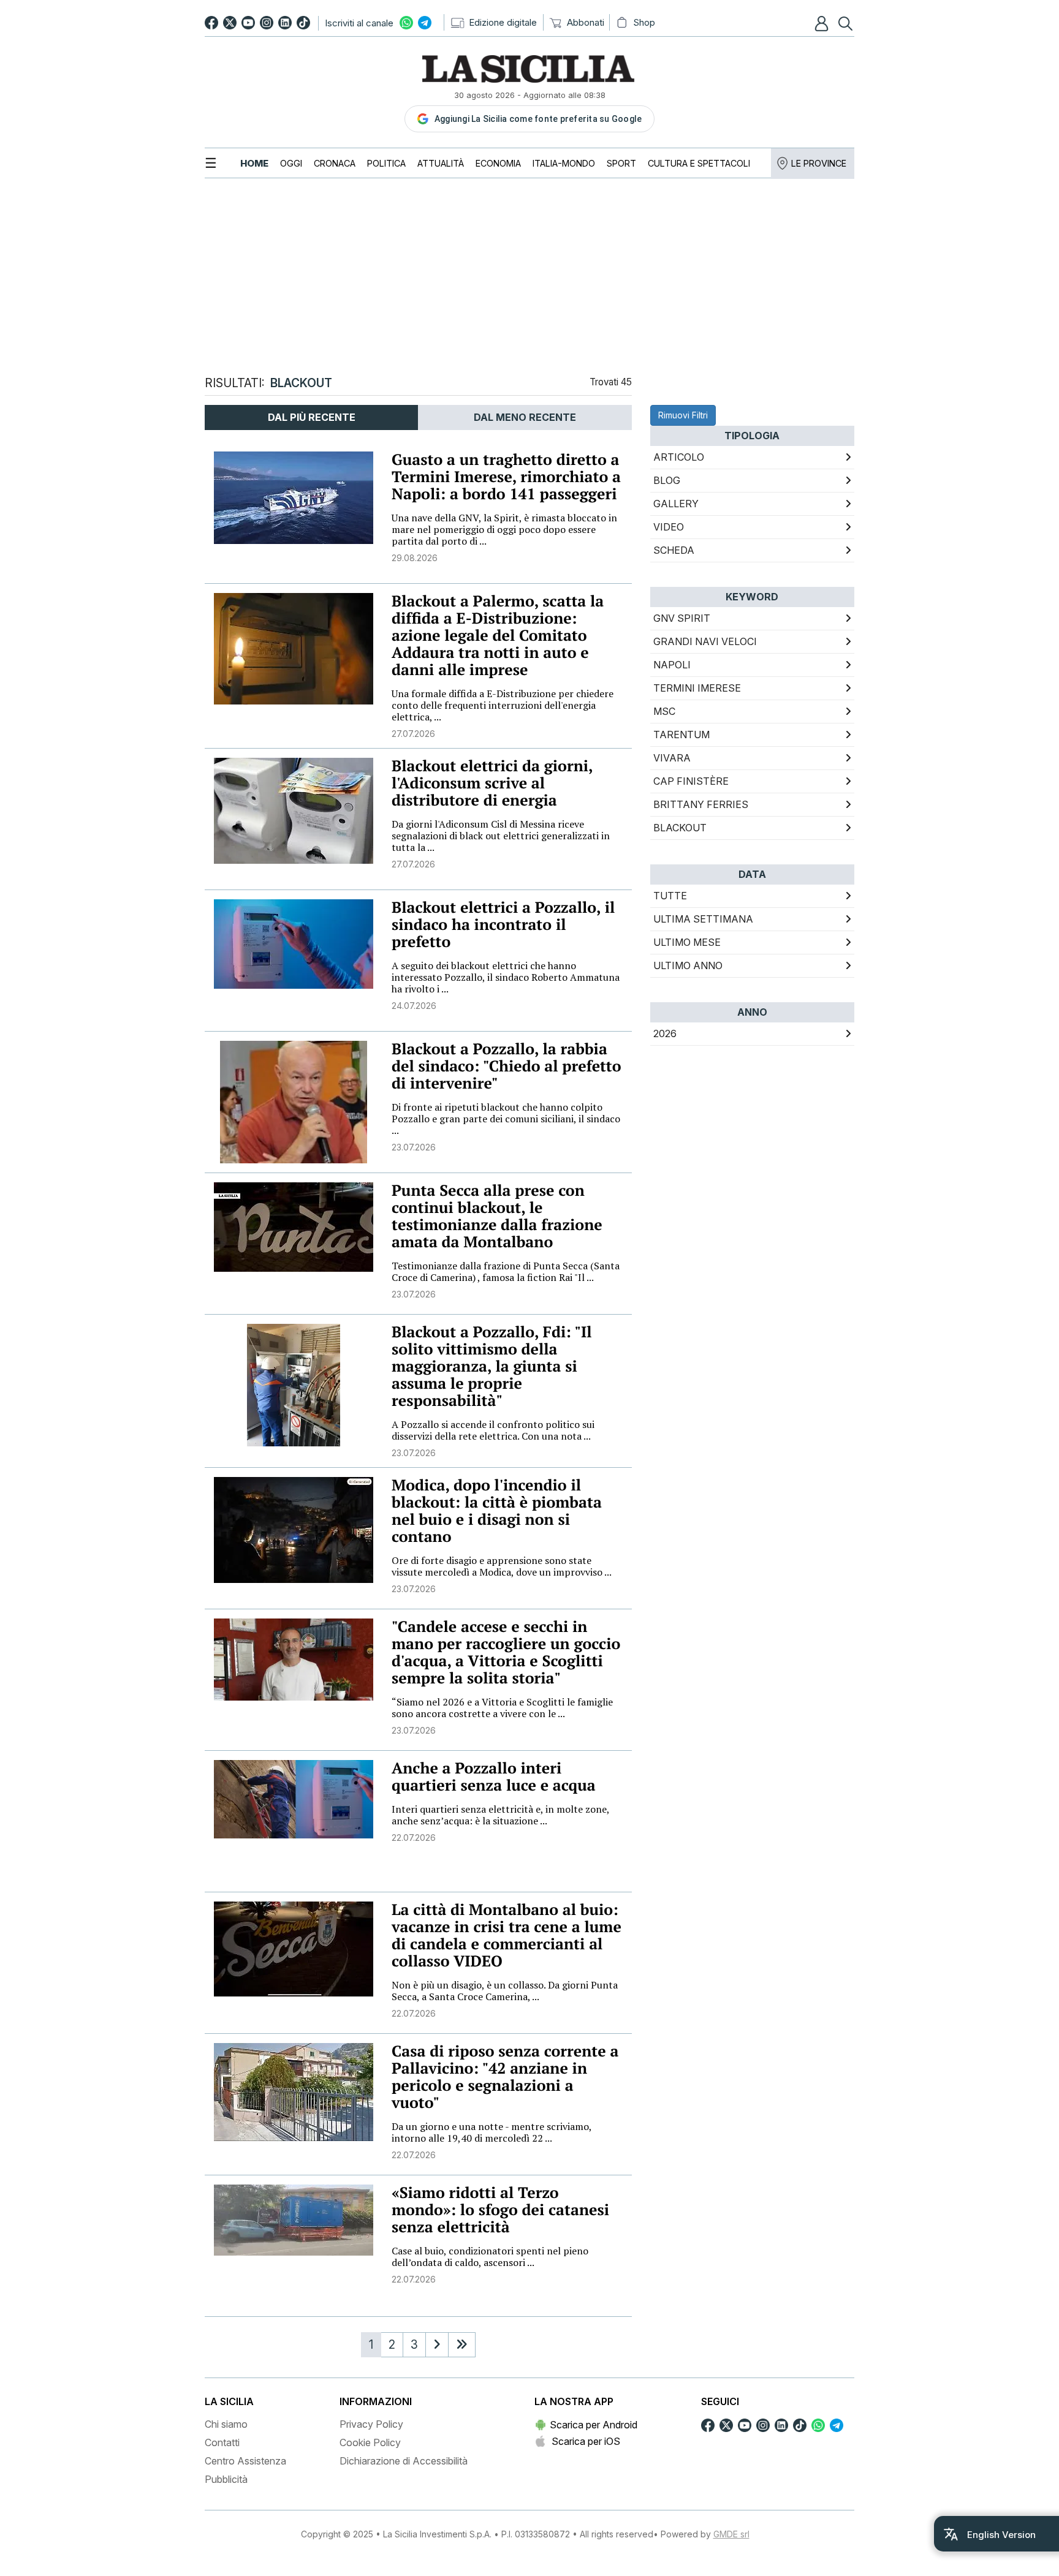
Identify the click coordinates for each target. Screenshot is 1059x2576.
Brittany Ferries (701, 804)
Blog (667, 480)
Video (669, 527)
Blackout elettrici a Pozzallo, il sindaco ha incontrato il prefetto (503, 925)
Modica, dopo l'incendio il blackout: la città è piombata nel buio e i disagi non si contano (497, 1511)
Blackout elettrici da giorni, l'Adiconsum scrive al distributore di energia (492, 783)
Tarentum (681, 735)
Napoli (672, 665)
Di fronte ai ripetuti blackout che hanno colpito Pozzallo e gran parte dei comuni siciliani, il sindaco (506, 1119)
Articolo (679, 457)
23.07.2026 (414, 1147)
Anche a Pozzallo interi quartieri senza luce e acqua (494, 1777)
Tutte (670, 896)
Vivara (672, 758)
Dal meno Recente (525, 417)
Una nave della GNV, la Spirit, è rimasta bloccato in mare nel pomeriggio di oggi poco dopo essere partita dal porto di (504, 529)
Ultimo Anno (688, 965)
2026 (665, 1033)
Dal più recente (312, 417)
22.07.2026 (414, 1838)
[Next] (437, 2345)
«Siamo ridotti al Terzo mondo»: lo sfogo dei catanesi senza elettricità (500, 2210)
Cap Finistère (691, 781)
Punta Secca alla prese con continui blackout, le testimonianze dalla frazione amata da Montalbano (497, 1216)
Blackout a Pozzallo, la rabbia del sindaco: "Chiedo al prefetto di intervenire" (507, 1066)
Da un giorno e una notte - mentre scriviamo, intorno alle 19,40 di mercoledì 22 (492, 2132)
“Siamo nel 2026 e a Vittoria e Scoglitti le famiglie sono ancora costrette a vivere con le (502, 1708)
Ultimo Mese (687, 942)
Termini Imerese (697, 688)
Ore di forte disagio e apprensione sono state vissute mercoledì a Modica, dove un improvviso (502, 1566)
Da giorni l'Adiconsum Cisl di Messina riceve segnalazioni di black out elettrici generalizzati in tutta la (501, 836)
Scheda (674, 550)
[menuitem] (254, 163)
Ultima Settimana (703, 919)
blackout (680, 828)
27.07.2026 (413, 734)
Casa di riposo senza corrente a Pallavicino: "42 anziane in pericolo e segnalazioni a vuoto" (505, 2077)
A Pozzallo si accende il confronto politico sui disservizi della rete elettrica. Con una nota (493, 1430)
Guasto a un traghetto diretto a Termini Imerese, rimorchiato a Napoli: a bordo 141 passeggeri (506, 477)
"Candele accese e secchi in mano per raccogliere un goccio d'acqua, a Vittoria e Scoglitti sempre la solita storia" (506, 1652)
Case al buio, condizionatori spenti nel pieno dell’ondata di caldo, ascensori (490, 2257)
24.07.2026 (414, 1006)
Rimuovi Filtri (683, 415)
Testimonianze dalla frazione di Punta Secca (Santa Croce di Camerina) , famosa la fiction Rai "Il (506, 1271)
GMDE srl (731, 2534)
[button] (823, 23)
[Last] (462, 2345)
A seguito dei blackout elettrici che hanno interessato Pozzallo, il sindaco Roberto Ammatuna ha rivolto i (506, 977)
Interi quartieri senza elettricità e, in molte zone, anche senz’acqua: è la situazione (500, 1815)
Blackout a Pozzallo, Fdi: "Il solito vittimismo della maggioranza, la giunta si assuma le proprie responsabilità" (492, 1366)
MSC (664, 711)
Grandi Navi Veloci (705, 641)
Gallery (676, 504)
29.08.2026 (415, 558)
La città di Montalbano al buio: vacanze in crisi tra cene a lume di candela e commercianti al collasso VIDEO (507, 1936)
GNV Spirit (682, 618)
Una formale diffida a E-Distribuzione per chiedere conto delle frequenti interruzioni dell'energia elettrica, (503, 705)
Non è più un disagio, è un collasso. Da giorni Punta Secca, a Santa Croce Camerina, (505, 1991)
